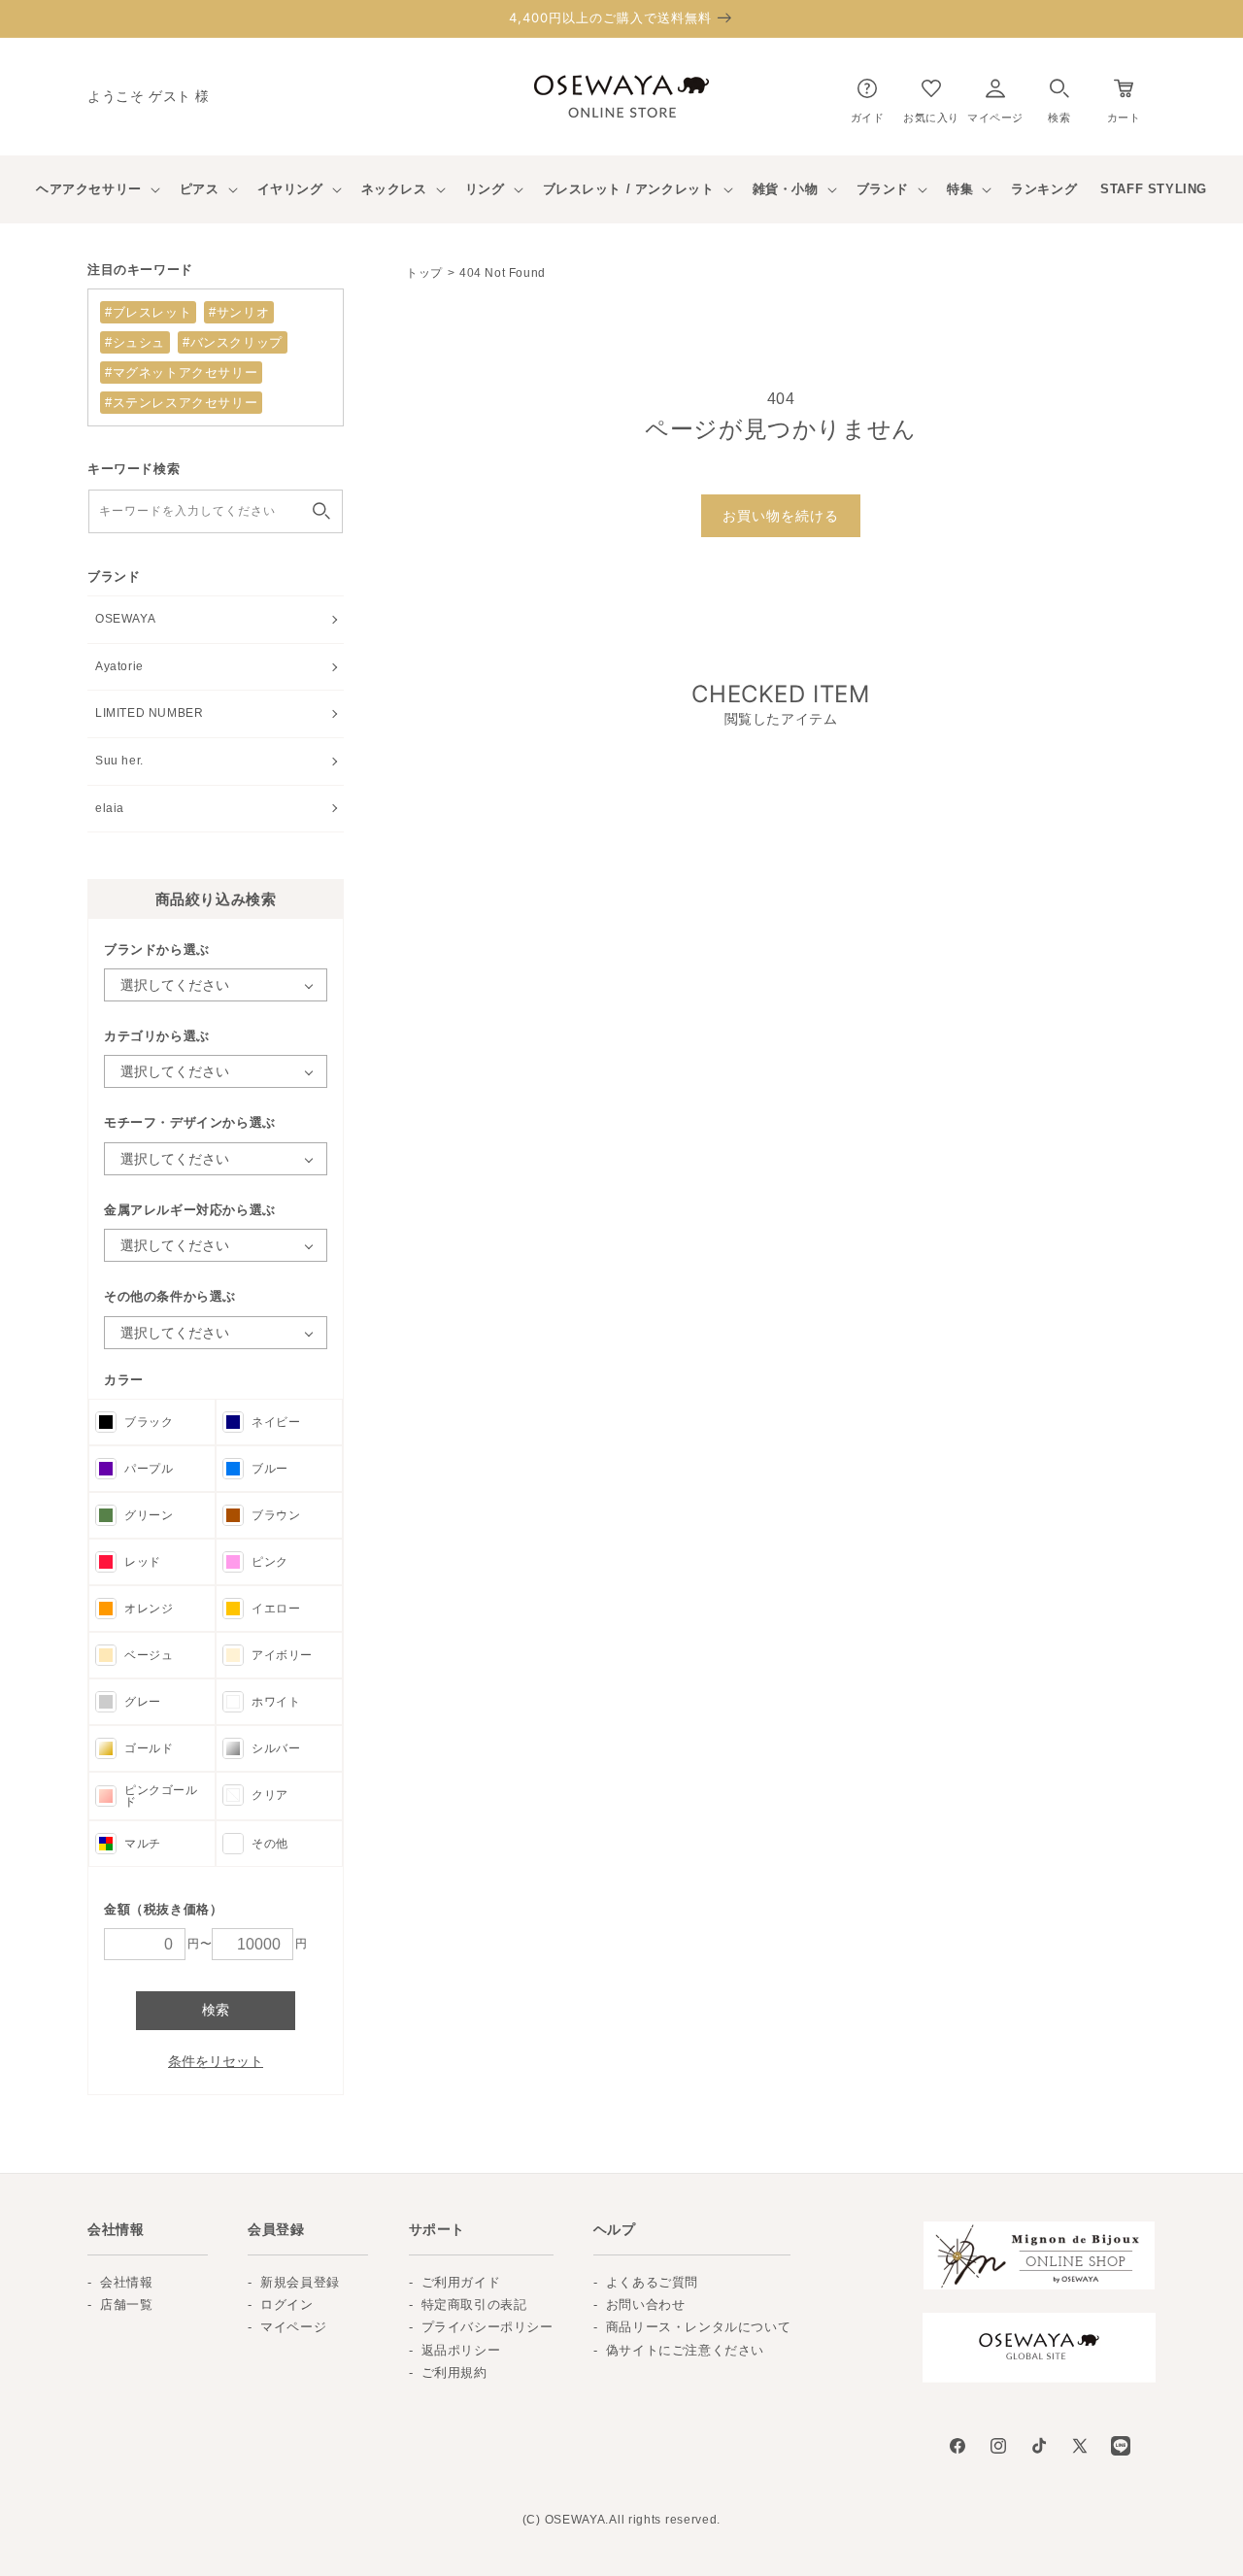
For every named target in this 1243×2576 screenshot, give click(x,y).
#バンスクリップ (233, 342)
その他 (270, 1844)
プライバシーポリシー (487, 2327)
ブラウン (276, 1515)
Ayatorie (119, 666)
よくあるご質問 (652, 2282)
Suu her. (119, 761)
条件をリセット (216, 2061)
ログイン (286, 2305)
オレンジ (149, 1609)
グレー (143, 1702)
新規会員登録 (300, 2282)
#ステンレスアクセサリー (181, 403)
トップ (424, 273)
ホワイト (276, 1702)
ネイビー (276, 1422)
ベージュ (149, 1655)
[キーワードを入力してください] (321, 511)
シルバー (276, 1748)
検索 (216, 2010)
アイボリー (282, 1655)
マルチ (143, 1844)
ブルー (270, 1469)
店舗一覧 (126, 2305)
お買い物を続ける (781, 516)
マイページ (293, 2327)
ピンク (270, 1562)
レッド (143, 1562)
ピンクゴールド (161, 1796)
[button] (1059, 97)
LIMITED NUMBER (149, 713)
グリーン (149, 1515)
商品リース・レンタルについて (698, 2327)
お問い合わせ (646, 2305)
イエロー (276, 1609)
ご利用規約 (454, 2373)
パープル (149, 1469)
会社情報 (126, 2282)
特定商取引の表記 (474, 2305)
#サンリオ (239, 312)
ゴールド (149, 1748)
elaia (110, 808)
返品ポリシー (461, 2350)
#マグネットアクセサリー (181, 373)
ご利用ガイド (461, 2282)
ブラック (149, 1422)
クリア (270, 1795)
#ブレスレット (148, 312)
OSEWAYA (125, 619)
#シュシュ (135, 342)
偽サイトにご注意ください (685, 2350)
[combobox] (216, 511)
